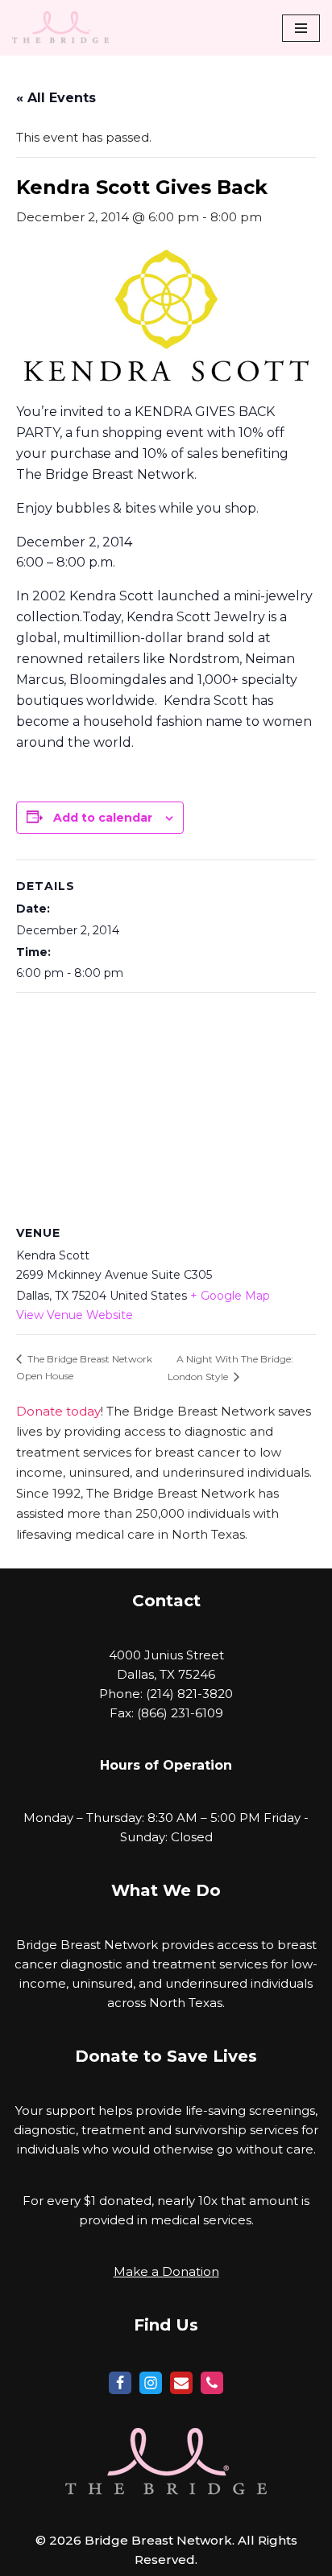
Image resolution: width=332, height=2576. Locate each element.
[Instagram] (151, 2383)
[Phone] (212, 2383)
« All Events (56, 98)
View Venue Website (75, 1315)
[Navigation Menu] (301, 28)
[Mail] (181, 2383)
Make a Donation (166, 2271)
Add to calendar (103, 818)
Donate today (58, 1411)
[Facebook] (120, 2383)
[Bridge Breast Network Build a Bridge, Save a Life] (60, 28)
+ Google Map (230, 1296)
